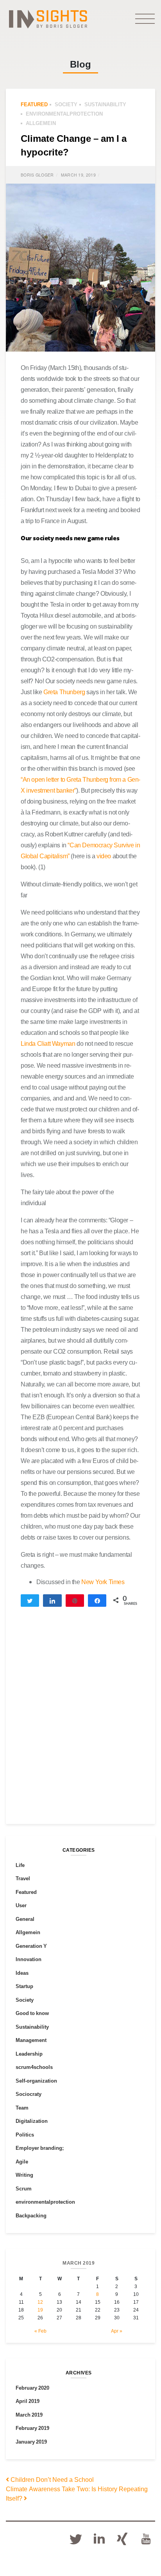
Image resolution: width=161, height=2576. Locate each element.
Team (22, 2108)
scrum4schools (34, 2067)
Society (66, 104)
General (25, 1919)
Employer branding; (40, 2148)
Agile (22, 2162)
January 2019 (31, 2442)
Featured (34, 104)
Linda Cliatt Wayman (48, 1043)
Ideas (22, 1973)
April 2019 (28, 2401)
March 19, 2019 (78, 175)
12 (40, 2302)
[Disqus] (80, 1722)
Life (20, 1865)
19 (40, 2310)
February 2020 (32, 2388)
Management (31, 2040)
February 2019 (32, 2428)
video (104, 856)
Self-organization (36, 2081)
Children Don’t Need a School (51, 2480)
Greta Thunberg (64, 692)
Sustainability (105, 104)
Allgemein (41, 123)
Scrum (24, 2188)
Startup (24, 1986)
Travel (23, 1878)
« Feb (40, 2331)
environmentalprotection (64, 114)
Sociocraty (29, 2094)
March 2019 (29, 2415)
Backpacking (31, 2215)
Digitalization (32, 2121)
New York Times (102, 1582)
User (21, 1905)
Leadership (29, 2054)
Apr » (117, 2331)
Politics (25, 2135)
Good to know (32, 2013)
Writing (24, 2175)
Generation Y (31, 1946)
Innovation (29, 1959)
